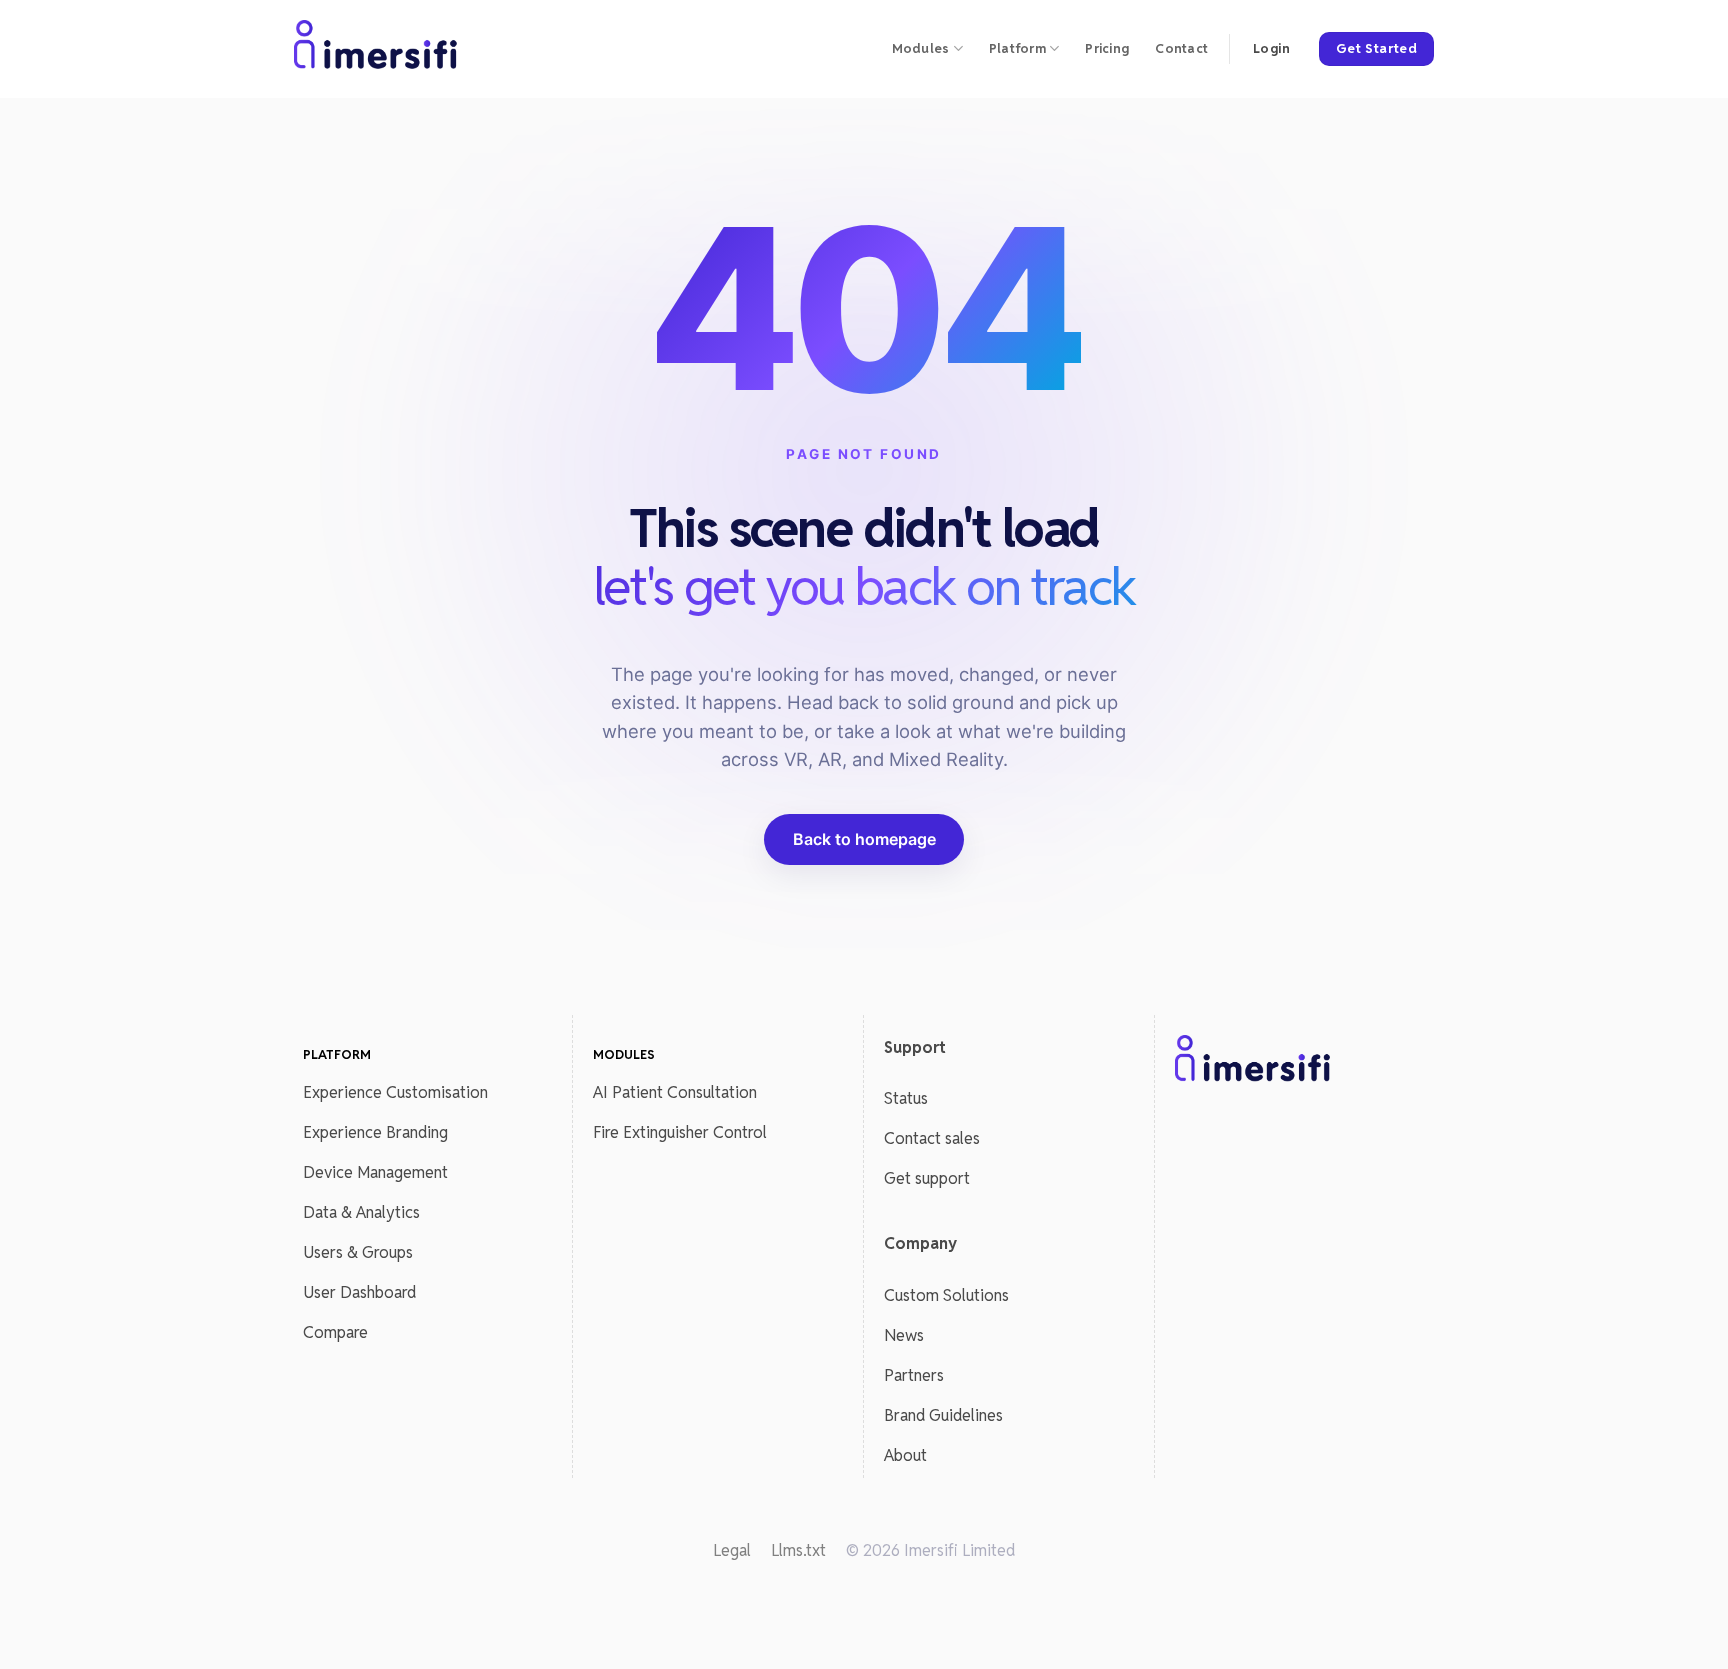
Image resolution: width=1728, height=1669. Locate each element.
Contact (1181, 48)
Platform (1017, 48)
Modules (921, 48)
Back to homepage (864, 839)
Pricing (1107, 48)
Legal (732, 1550)
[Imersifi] (377, 49)
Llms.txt (798, 1550)
